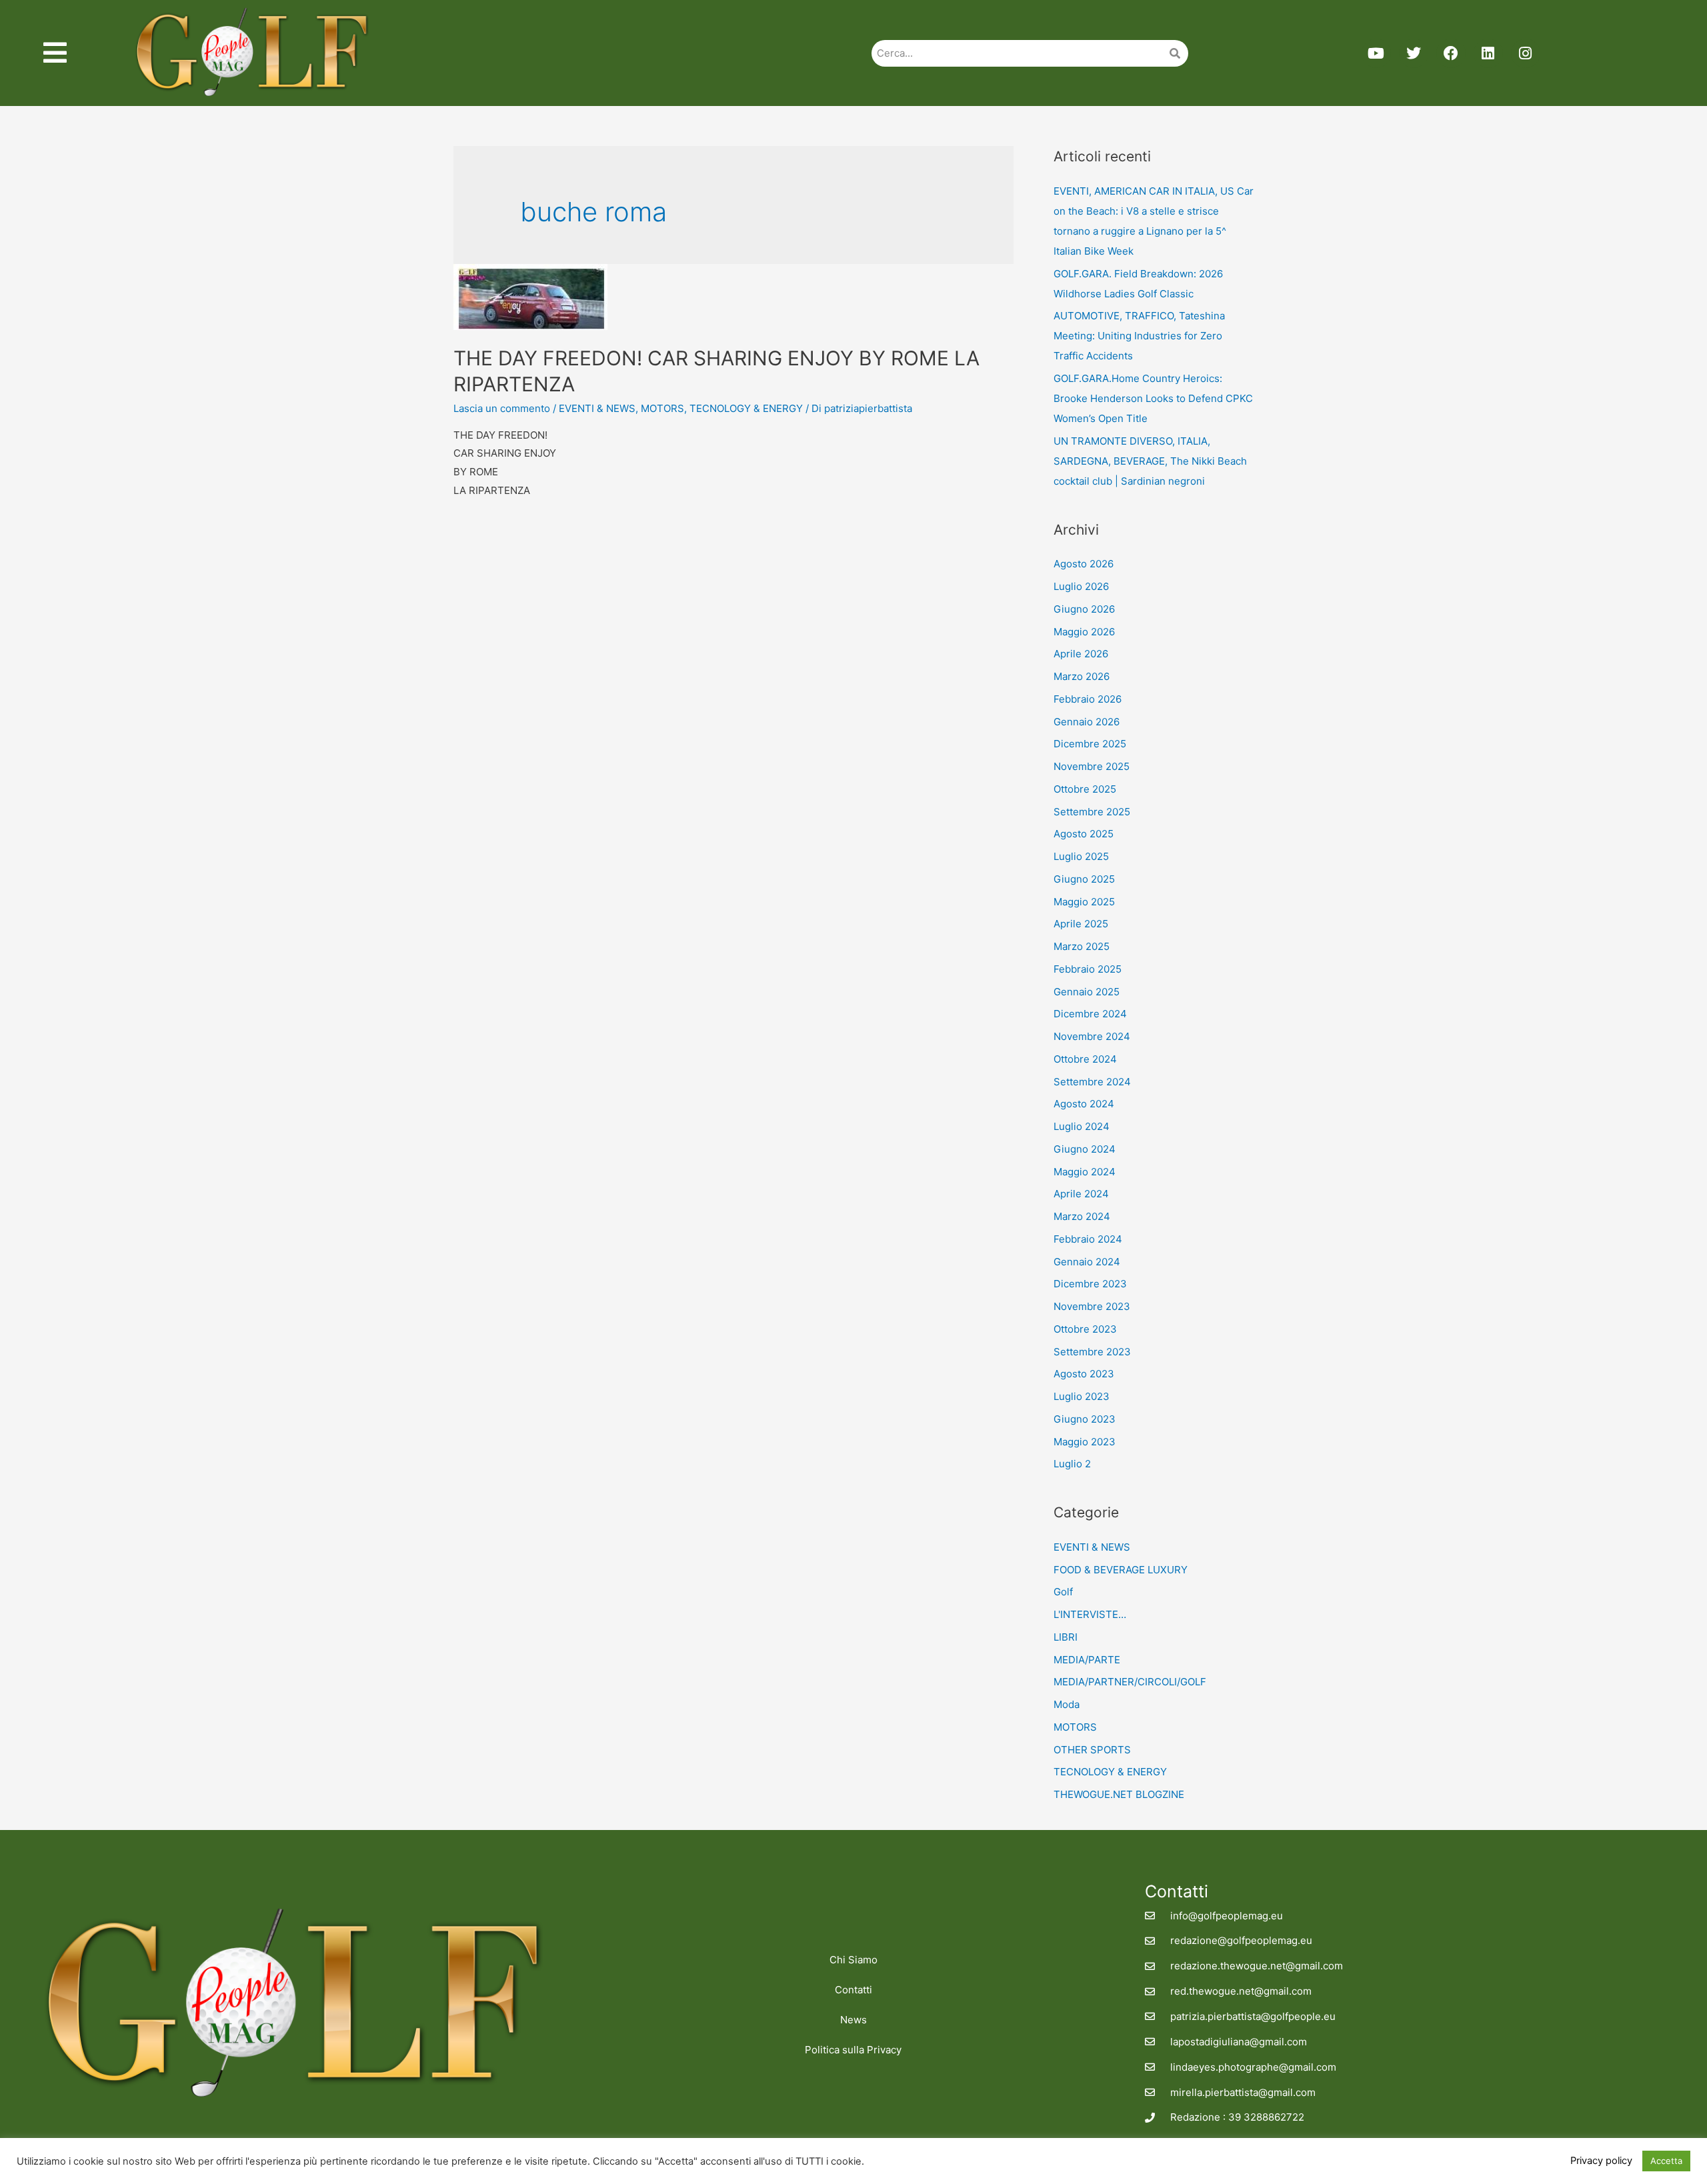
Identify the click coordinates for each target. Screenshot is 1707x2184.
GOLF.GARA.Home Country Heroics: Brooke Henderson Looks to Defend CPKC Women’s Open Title (1153, 398)
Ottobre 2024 (1085, 1059)
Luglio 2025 (1081, 856)
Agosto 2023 (1084, 1374)
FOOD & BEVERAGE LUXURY (1121, 1570)
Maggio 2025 (1084, 902)
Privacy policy (1601, 2161)
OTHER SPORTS (1092, 1750)
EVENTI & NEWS (597, 408)
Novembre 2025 (1092, 766)
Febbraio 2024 (1088, 1239)
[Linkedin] (1488, 53)
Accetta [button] (1666, 2161)
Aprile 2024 (1081, 1194)
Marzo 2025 (1082, 946)
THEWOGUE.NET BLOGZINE (1119, 1794)
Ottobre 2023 (1085, 1329)
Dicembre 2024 (1090, 1014)
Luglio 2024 (1082, 1126)
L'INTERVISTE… (1090, 1614)
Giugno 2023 (1085, 1419)
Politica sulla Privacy (853, 2050)
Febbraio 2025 (1088, 969)
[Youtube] (1376, 53)
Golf (1063, 1592)
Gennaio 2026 (1087, 722)
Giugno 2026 (1084, 609)
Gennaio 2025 (1087, 992)
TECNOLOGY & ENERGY (746, 408)
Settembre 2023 (1092, 1352)
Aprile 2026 (1081, 654)
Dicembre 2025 (1090, 744)
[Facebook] (1451, 53)
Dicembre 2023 (1090, 1284)
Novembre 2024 (1092, 1036)
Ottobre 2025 (1085, 789)
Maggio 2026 (1084, 632)
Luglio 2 (1072, 1464)
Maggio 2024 (1085, 1172)
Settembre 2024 (1092, 1082)
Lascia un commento (502, 408)
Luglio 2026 (1081, 586)
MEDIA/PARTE (1087, 1660)
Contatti (853, 1990)
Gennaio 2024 (1087, 1262)
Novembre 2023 (1092, 1306)
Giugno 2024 (1085, 1149)
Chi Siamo (853, 1960)
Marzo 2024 (1082, 1216)
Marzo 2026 (1082, 676)
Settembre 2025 (1092, 812)
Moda (1067, 1704)
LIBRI (1066, 1637)
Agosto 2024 (1084, 1104)
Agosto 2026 (1084, 564)
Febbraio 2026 (1088, 699)
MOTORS (662, 408)
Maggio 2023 (1085, 1442)
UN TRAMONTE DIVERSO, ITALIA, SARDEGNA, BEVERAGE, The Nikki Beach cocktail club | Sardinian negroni (1150, 461)
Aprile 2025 (1081, 924)
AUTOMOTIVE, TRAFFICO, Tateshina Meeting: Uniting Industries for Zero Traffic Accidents (1139, 336)
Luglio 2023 (1082, 1396)
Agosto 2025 (1084, 834)
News (853, 2020)
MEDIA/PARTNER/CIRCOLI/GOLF (1130, 1682)
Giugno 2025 (1084, 879)
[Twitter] (1414, 53)
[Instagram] (1526, 53)
